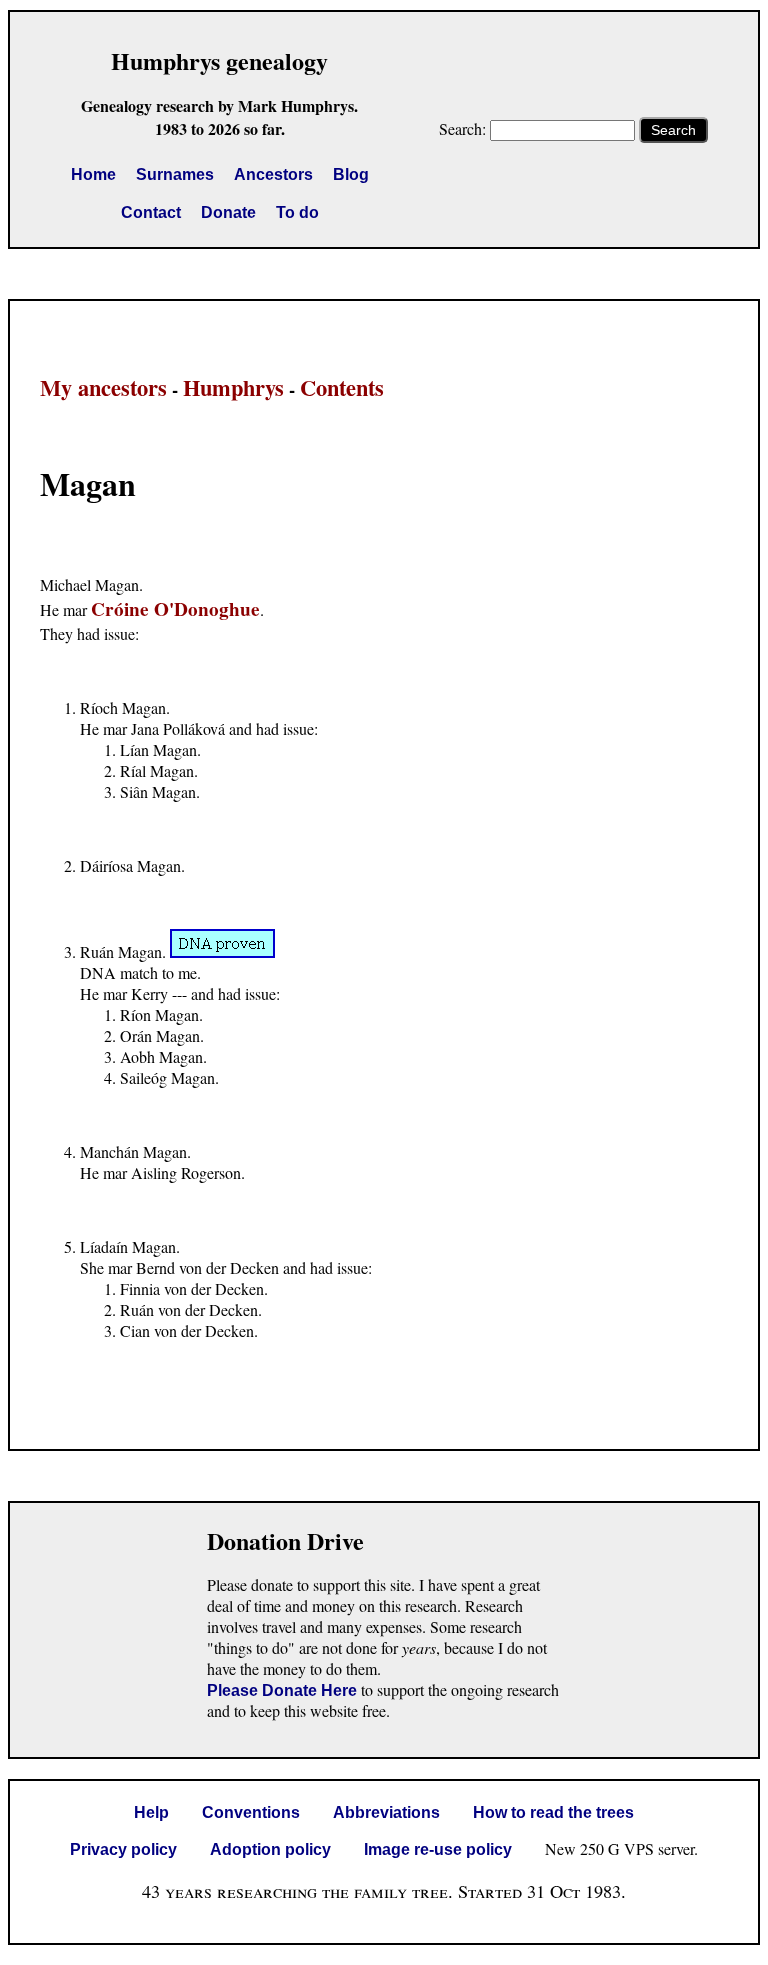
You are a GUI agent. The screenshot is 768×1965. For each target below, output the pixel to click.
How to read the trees (553, 1812)
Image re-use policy (438, 1849)
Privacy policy (123, 1849)
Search (673, 130)
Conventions (251, 1812)
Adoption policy (270, 1849)
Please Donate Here (282, 1690)
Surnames (175, 174)
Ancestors (273, 174)
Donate (228, 212)
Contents (342, 387)
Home (93, 174)
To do (297, 212)
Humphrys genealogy (219, 60)
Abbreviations (386, 1812)
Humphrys (233, 387)
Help (151, 1812)
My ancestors (103, 387)
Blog (351, 174)
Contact (151, 212)
